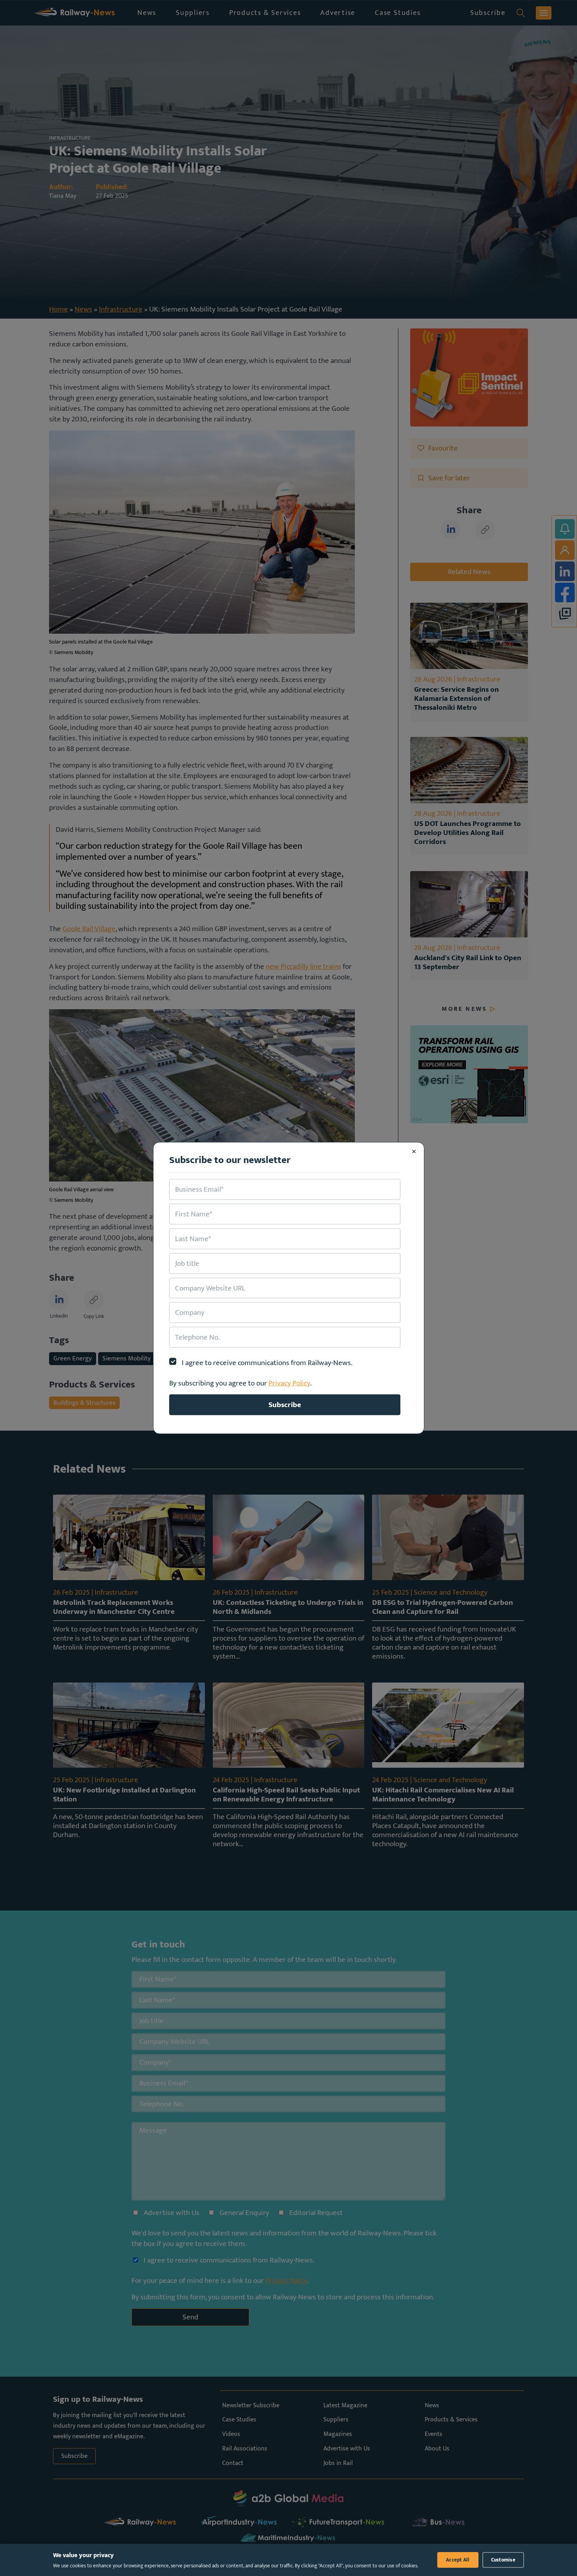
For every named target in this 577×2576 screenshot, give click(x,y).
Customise (503, 2560)
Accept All (458, 2560)
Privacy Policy (289, 1383)
